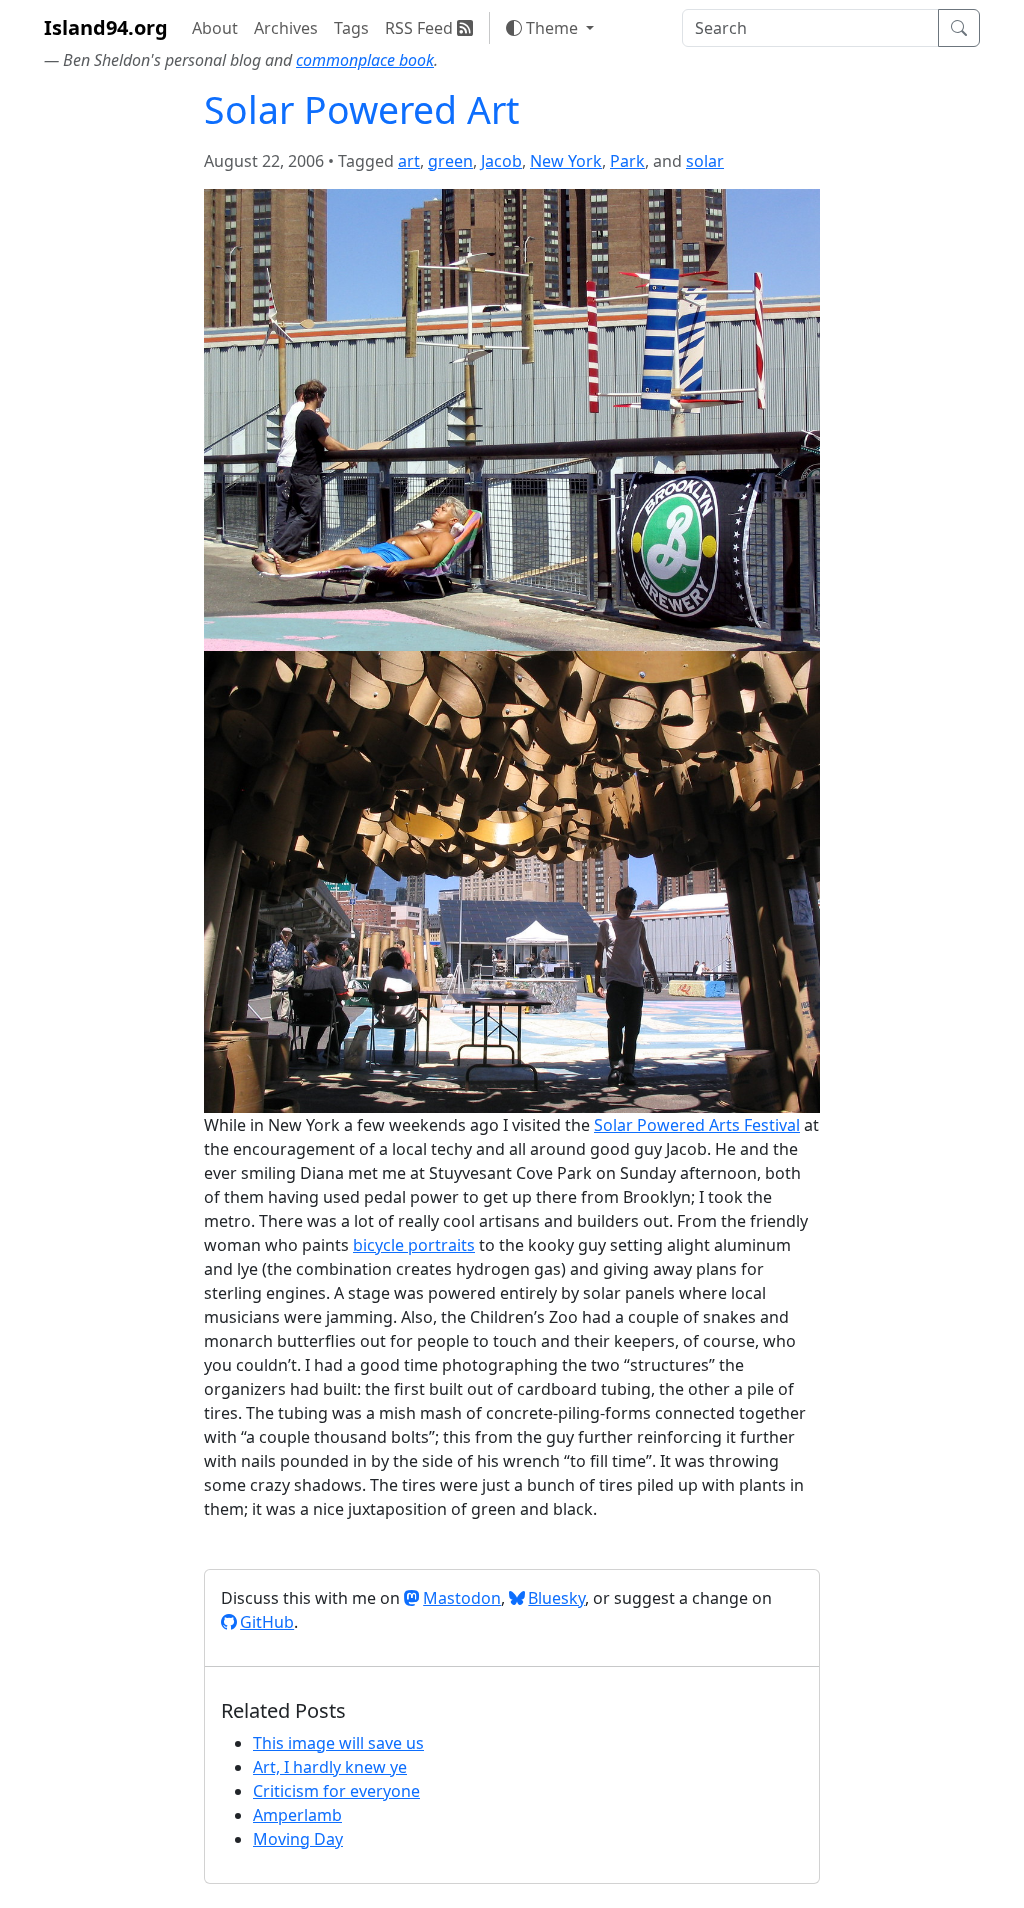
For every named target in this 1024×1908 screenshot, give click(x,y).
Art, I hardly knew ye (330, 1767)
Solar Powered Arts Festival (697, 1125)
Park (627, 161)
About (215, 28)
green (450, 161)
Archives (286, 28)
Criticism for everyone (336, 1791)
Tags (351, 28)
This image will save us (338, 1743)
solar (705, 161)
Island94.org (106, 27)
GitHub (267, 1622)
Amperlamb (297, 1815)
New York (566, 161)
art (409, 161)
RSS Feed (421, 28)
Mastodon (462, 1598)
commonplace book (365, 60)
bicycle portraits (414, 1245)
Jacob (501, 161)
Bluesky (556, 1598)
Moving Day (298, 1839)
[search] (810, 28)
